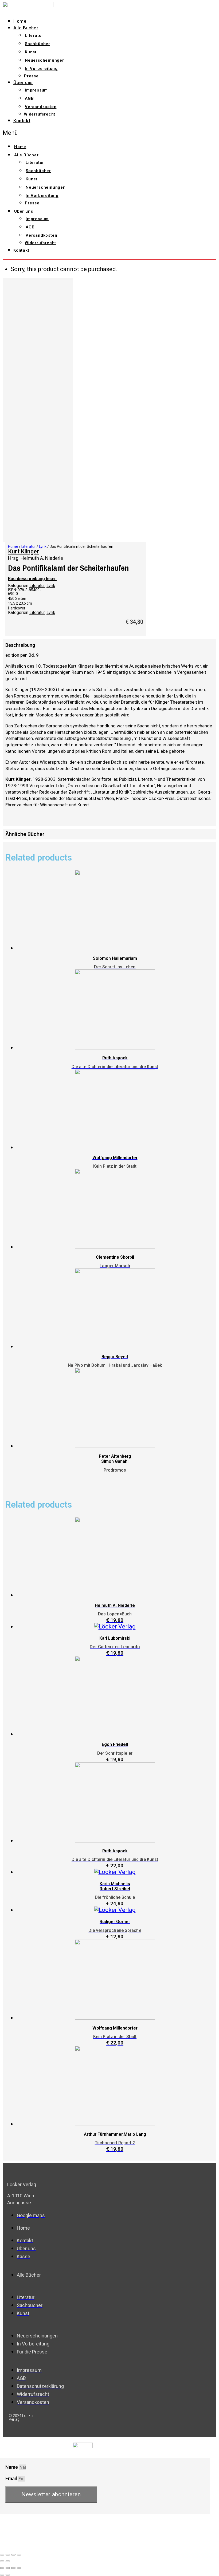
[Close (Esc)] (2, 2555)
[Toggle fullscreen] (13, 2555)
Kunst (31, 52)
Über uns (23, 82)
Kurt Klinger (24, 551)
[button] (72, 133)
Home (20, 21)
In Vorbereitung (41, 69)
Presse (31, 76)
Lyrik (43, 546)
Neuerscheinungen (45, 60)
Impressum (36, 90)
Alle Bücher (26, 28)
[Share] (8, 2555)
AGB (29, 98)
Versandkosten (41, 107)
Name (12, 2467)
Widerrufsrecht (40, 114)
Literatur (34, 35)
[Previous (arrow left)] (2, 2561)
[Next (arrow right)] (8, 2561)
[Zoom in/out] (19, 2555)
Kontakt (22, 121)
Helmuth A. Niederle (42, 558)
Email (12, 2478)
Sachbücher (38, 44)
